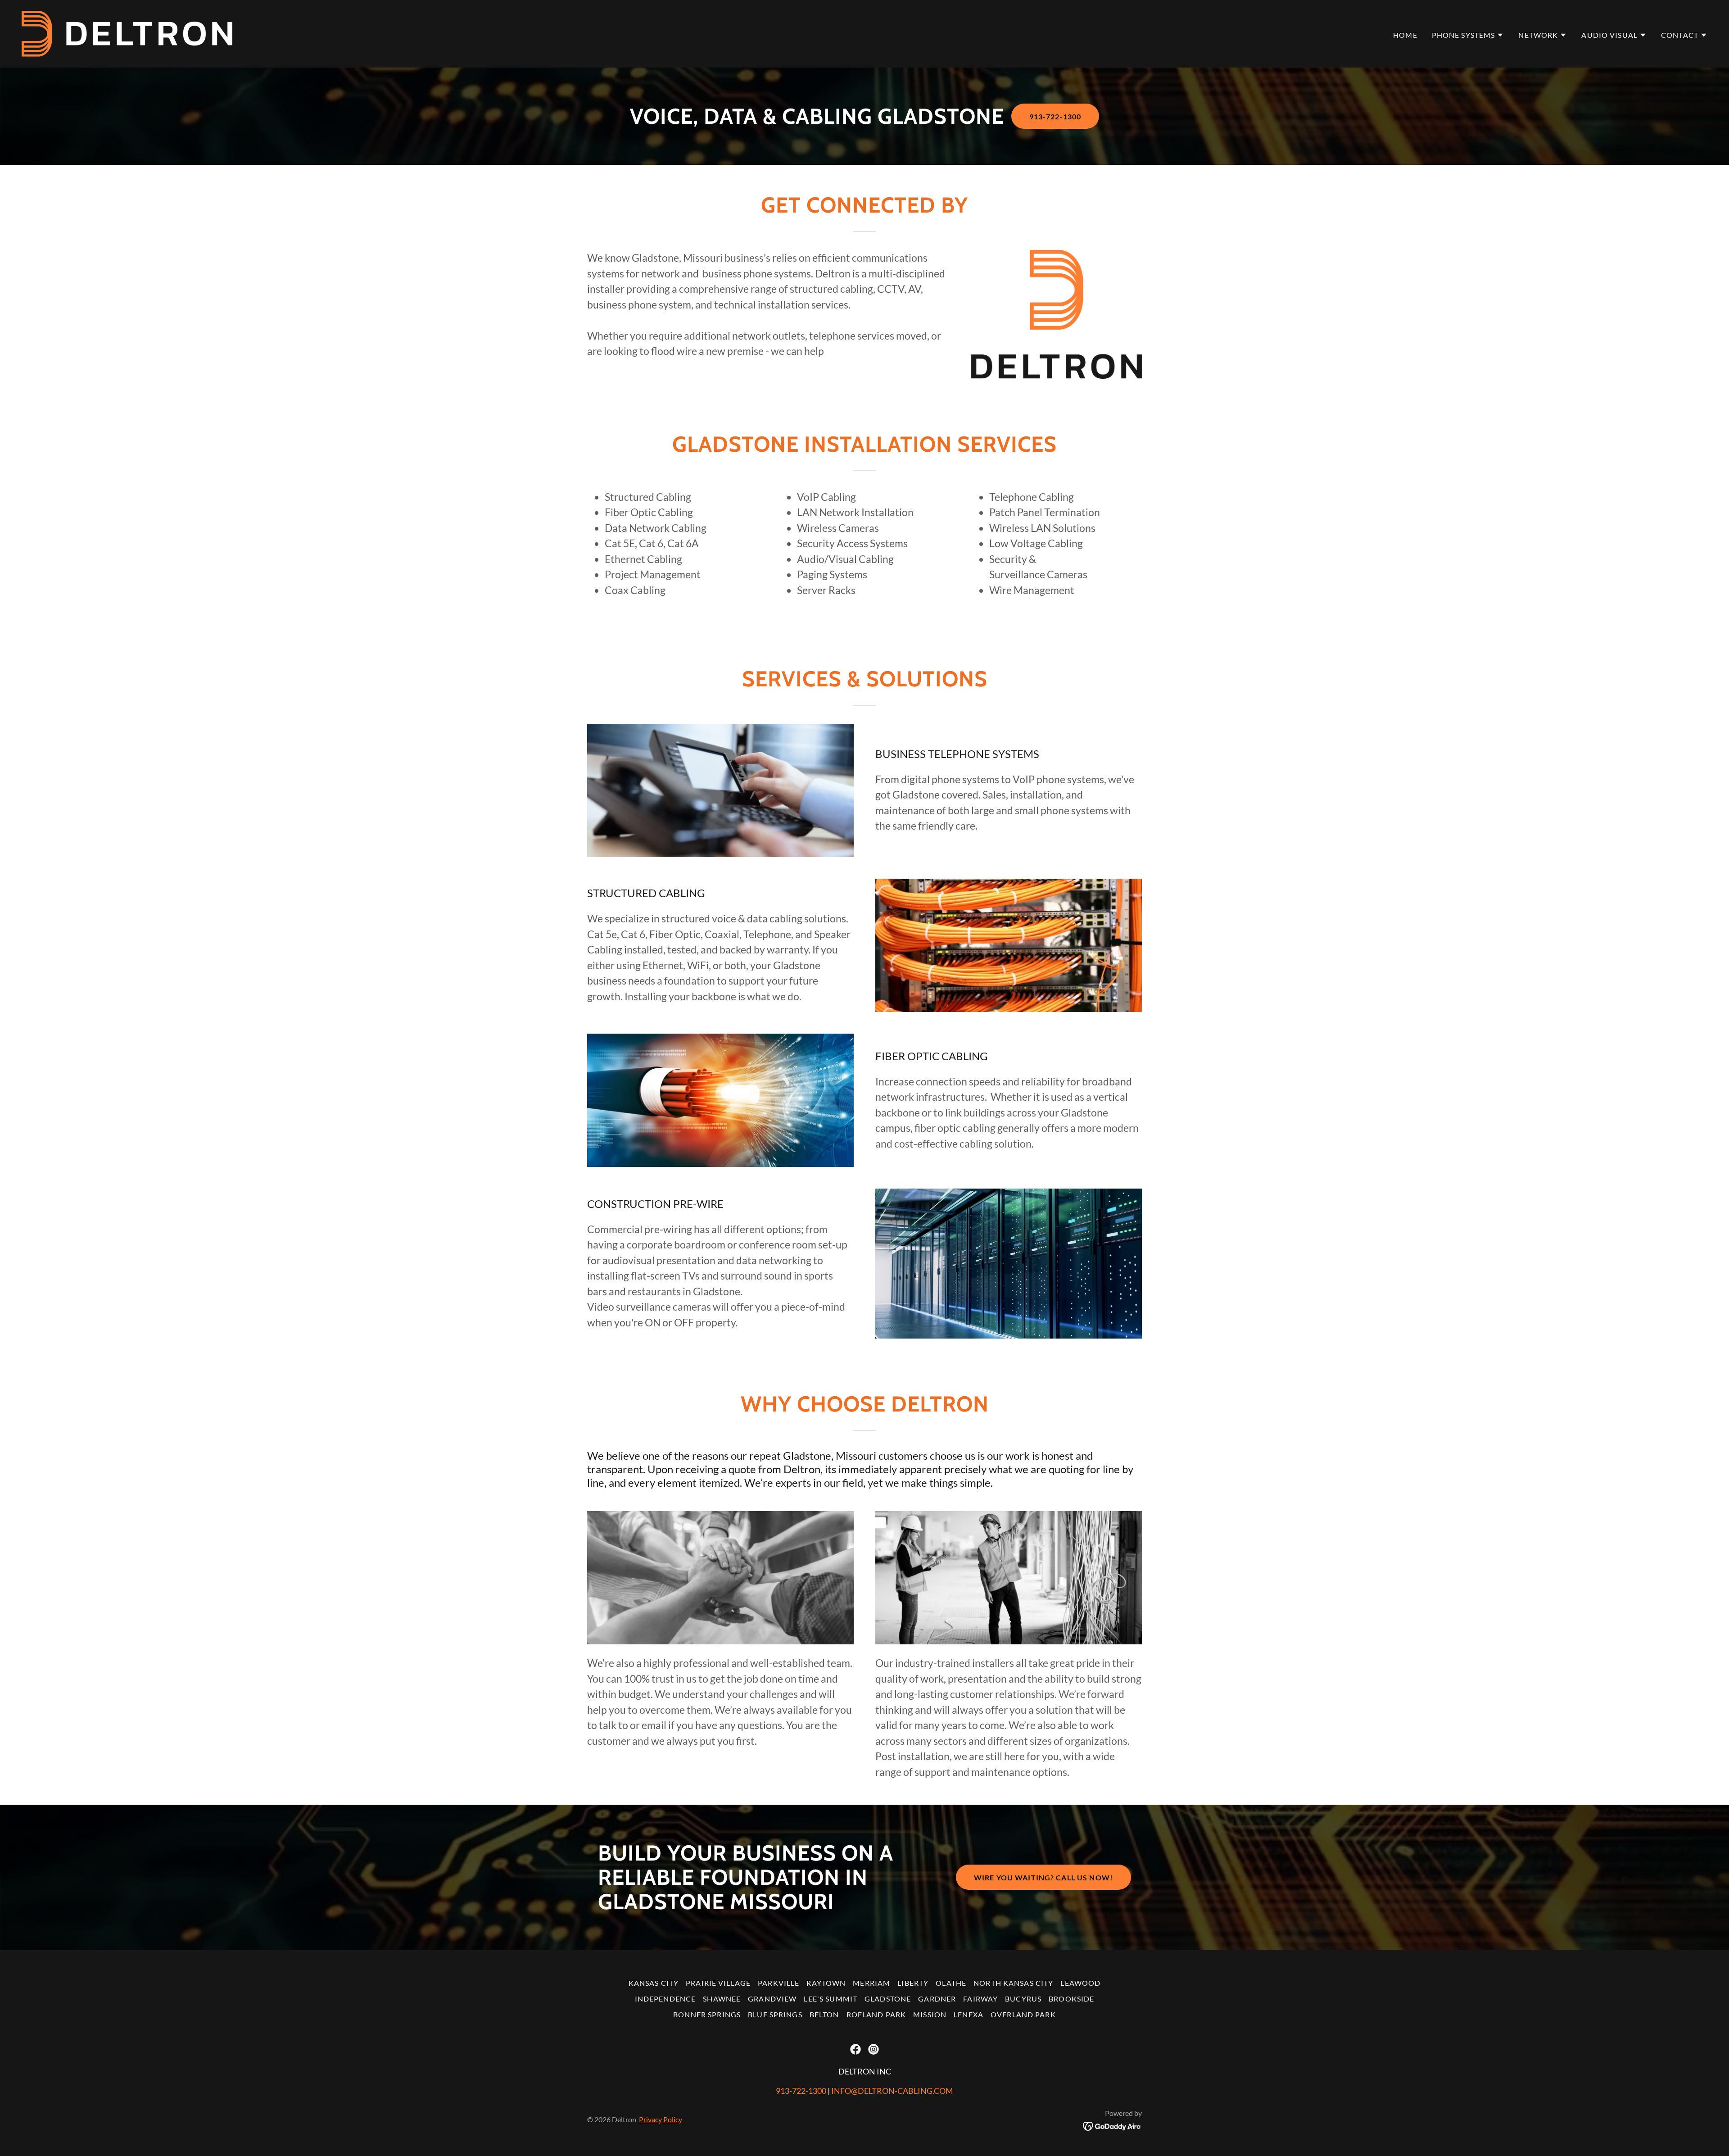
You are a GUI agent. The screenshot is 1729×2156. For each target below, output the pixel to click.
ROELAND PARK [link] (876, 2014)
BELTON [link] (824, 2014)
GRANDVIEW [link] (772, 1999)
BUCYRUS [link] (1023, 1999)
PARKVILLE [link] (779, 1983)
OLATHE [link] (951, 1983)
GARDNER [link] (937, 1999)
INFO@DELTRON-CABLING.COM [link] (892, 2091)
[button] (1468, 35)
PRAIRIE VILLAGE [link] (718, 1983)
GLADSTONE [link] (888, 1999)
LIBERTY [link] (913, 1983)
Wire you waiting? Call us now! (1043, 1877)
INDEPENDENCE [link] (665, 1999)
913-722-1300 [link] (801, 2091)
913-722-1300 (1055, 116)
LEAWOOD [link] (1080, 1983)
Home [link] (1405, 35)
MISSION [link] (930, 2014)
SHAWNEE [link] (722, 1999)
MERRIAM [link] (871, 1983)
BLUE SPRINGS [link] (775, 2014)
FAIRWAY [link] (980, 1999)
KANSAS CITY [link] (654, 1983)
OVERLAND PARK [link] (1023, 2014)
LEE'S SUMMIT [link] (831, 1999)
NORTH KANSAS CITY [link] (1013, 1983)
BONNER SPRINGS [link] (707, 2014)
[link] (127, 33)
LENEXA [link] (969, 2014)
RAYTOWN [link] (826, 1983)
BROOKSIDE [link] (1071, 1999)
